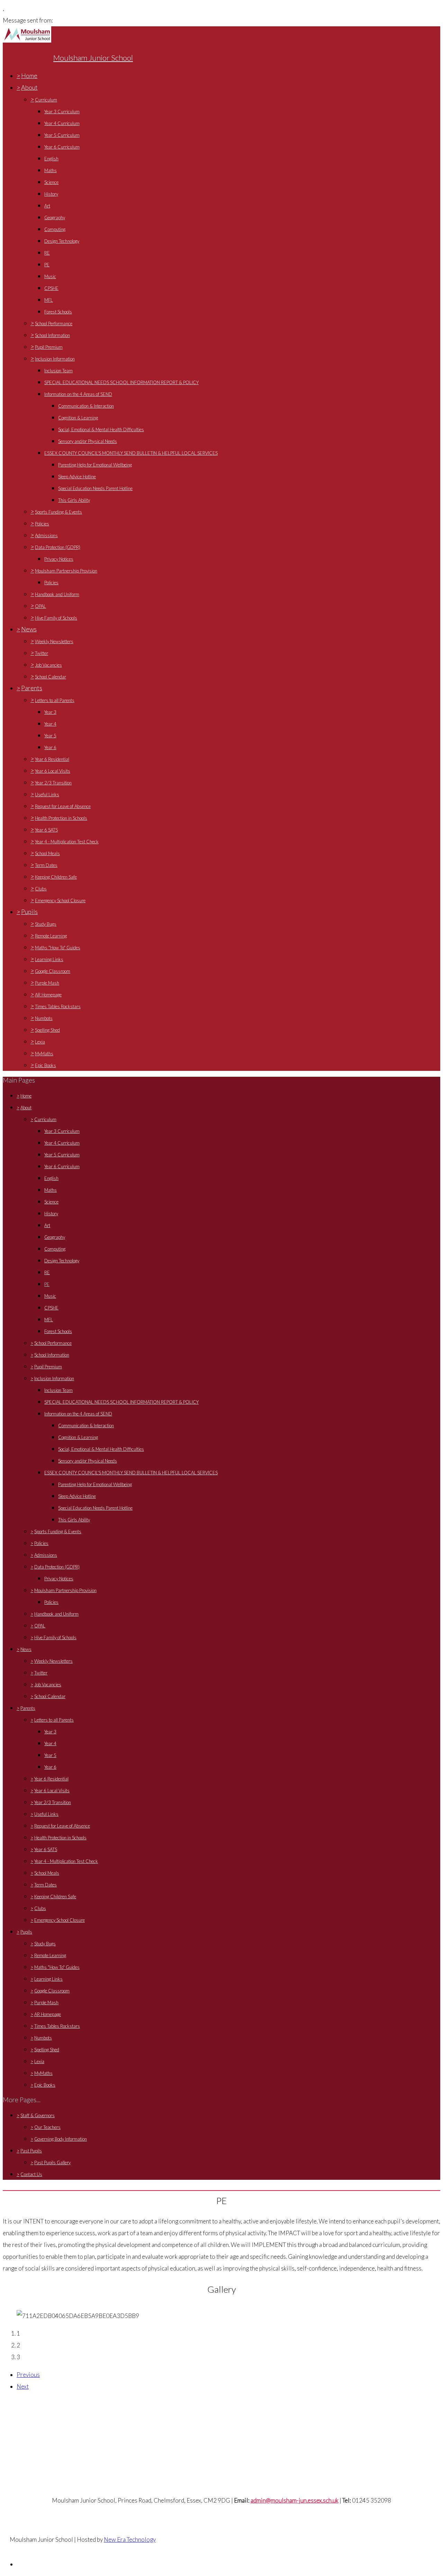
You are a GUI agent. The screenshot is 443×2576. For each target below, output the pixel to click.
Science (51, 182)
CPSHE (51, 288)
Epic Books (46, 1065)
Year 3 (50, 712)
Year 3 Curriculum (62, 112)
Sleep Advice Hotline (77, 477)
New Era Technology (130, 2539)
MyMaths (44, 1054)
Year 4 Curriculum (62, 123)
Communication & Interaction (86, 406)
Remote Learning (51, 936)
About (29, 87)
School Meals (47, 853)
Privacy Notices (59, 559)
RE (47, 253)
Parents (32, 688)
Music (50, 276)
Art (47, 206)
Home (29, 75)
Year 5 (50, 736)
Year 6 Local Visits (53, 771)
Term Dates (46, 865)
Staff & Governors (38, 2115)
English (51, 159)
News (29, 629)
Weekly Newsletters (54, 641)
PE (47, 265)
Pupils (29, 912)
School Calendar (51, 677)
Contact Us (31, 2174)
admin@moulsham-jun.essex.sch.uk (295, 2500)
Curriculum (46, 100)
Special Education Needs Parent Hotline (95, 488)
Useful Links (47, 794)
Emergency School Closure (60, 900)
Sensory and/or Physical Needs (88, 441)
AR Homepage (48, 995)
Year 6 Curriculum (62, 147)
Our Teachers (47, 2127)
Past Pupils (31, 2151)
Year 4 (50, 724)
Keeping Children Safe (56, 877)
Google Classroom (53, 971)
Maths (51, 170)
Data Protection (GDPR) (58, 547)
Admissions (46, 535)
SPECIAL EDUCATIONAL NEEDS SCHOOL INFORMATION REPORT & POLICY (121, 382)
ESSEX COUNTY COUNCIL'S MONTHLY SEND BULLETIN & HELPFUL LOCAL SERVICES (131, 453)
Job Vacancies (48, 665)
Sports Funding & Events (58, 512)
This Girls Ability (74, 500)
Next (23, 2386)
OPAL (40, 606)
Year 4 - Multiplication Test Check (67, 842)
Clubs (41, 889)
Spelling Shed (47, 1030)
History (51, 194)
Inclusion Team (58, 371)
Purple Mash (47, 983)
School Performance (54, 323)
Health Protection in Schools (61, 818)
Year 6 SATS (46, 830)
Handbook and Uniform (57, 594)
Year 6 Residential (52, 759)
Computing (55, 229)
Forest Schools (58, 312)
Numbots (44, 1018)
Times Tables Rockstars (58, 1006)
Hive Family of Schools (56, 618)
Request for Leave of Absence (63, 806)
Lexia (40, 1042)
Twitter (42, 653)
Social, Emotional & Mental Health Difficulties (101, 429)
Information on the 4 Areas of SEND (78, 394)
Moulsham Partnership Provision (66, 571)
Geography (55, 217)
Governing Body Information (61, 2139)
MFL (49, 300)
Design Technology (62, 241)
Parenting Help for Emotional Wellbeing (95, 465)
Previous (28, 2375)
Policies (42, 524)
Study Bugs (46, 924)
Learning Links (49, 959)
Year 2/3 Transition (53, 783)
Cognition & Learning (78, 418)
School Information (52, 335)
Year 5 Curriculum (62, 135)
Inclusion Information (55, 359)
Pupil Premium (49, 347)
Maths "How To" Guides (58, 948)
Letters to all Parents (55, 700)
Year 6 (50, 747)
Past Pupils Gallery (52, 2162)
